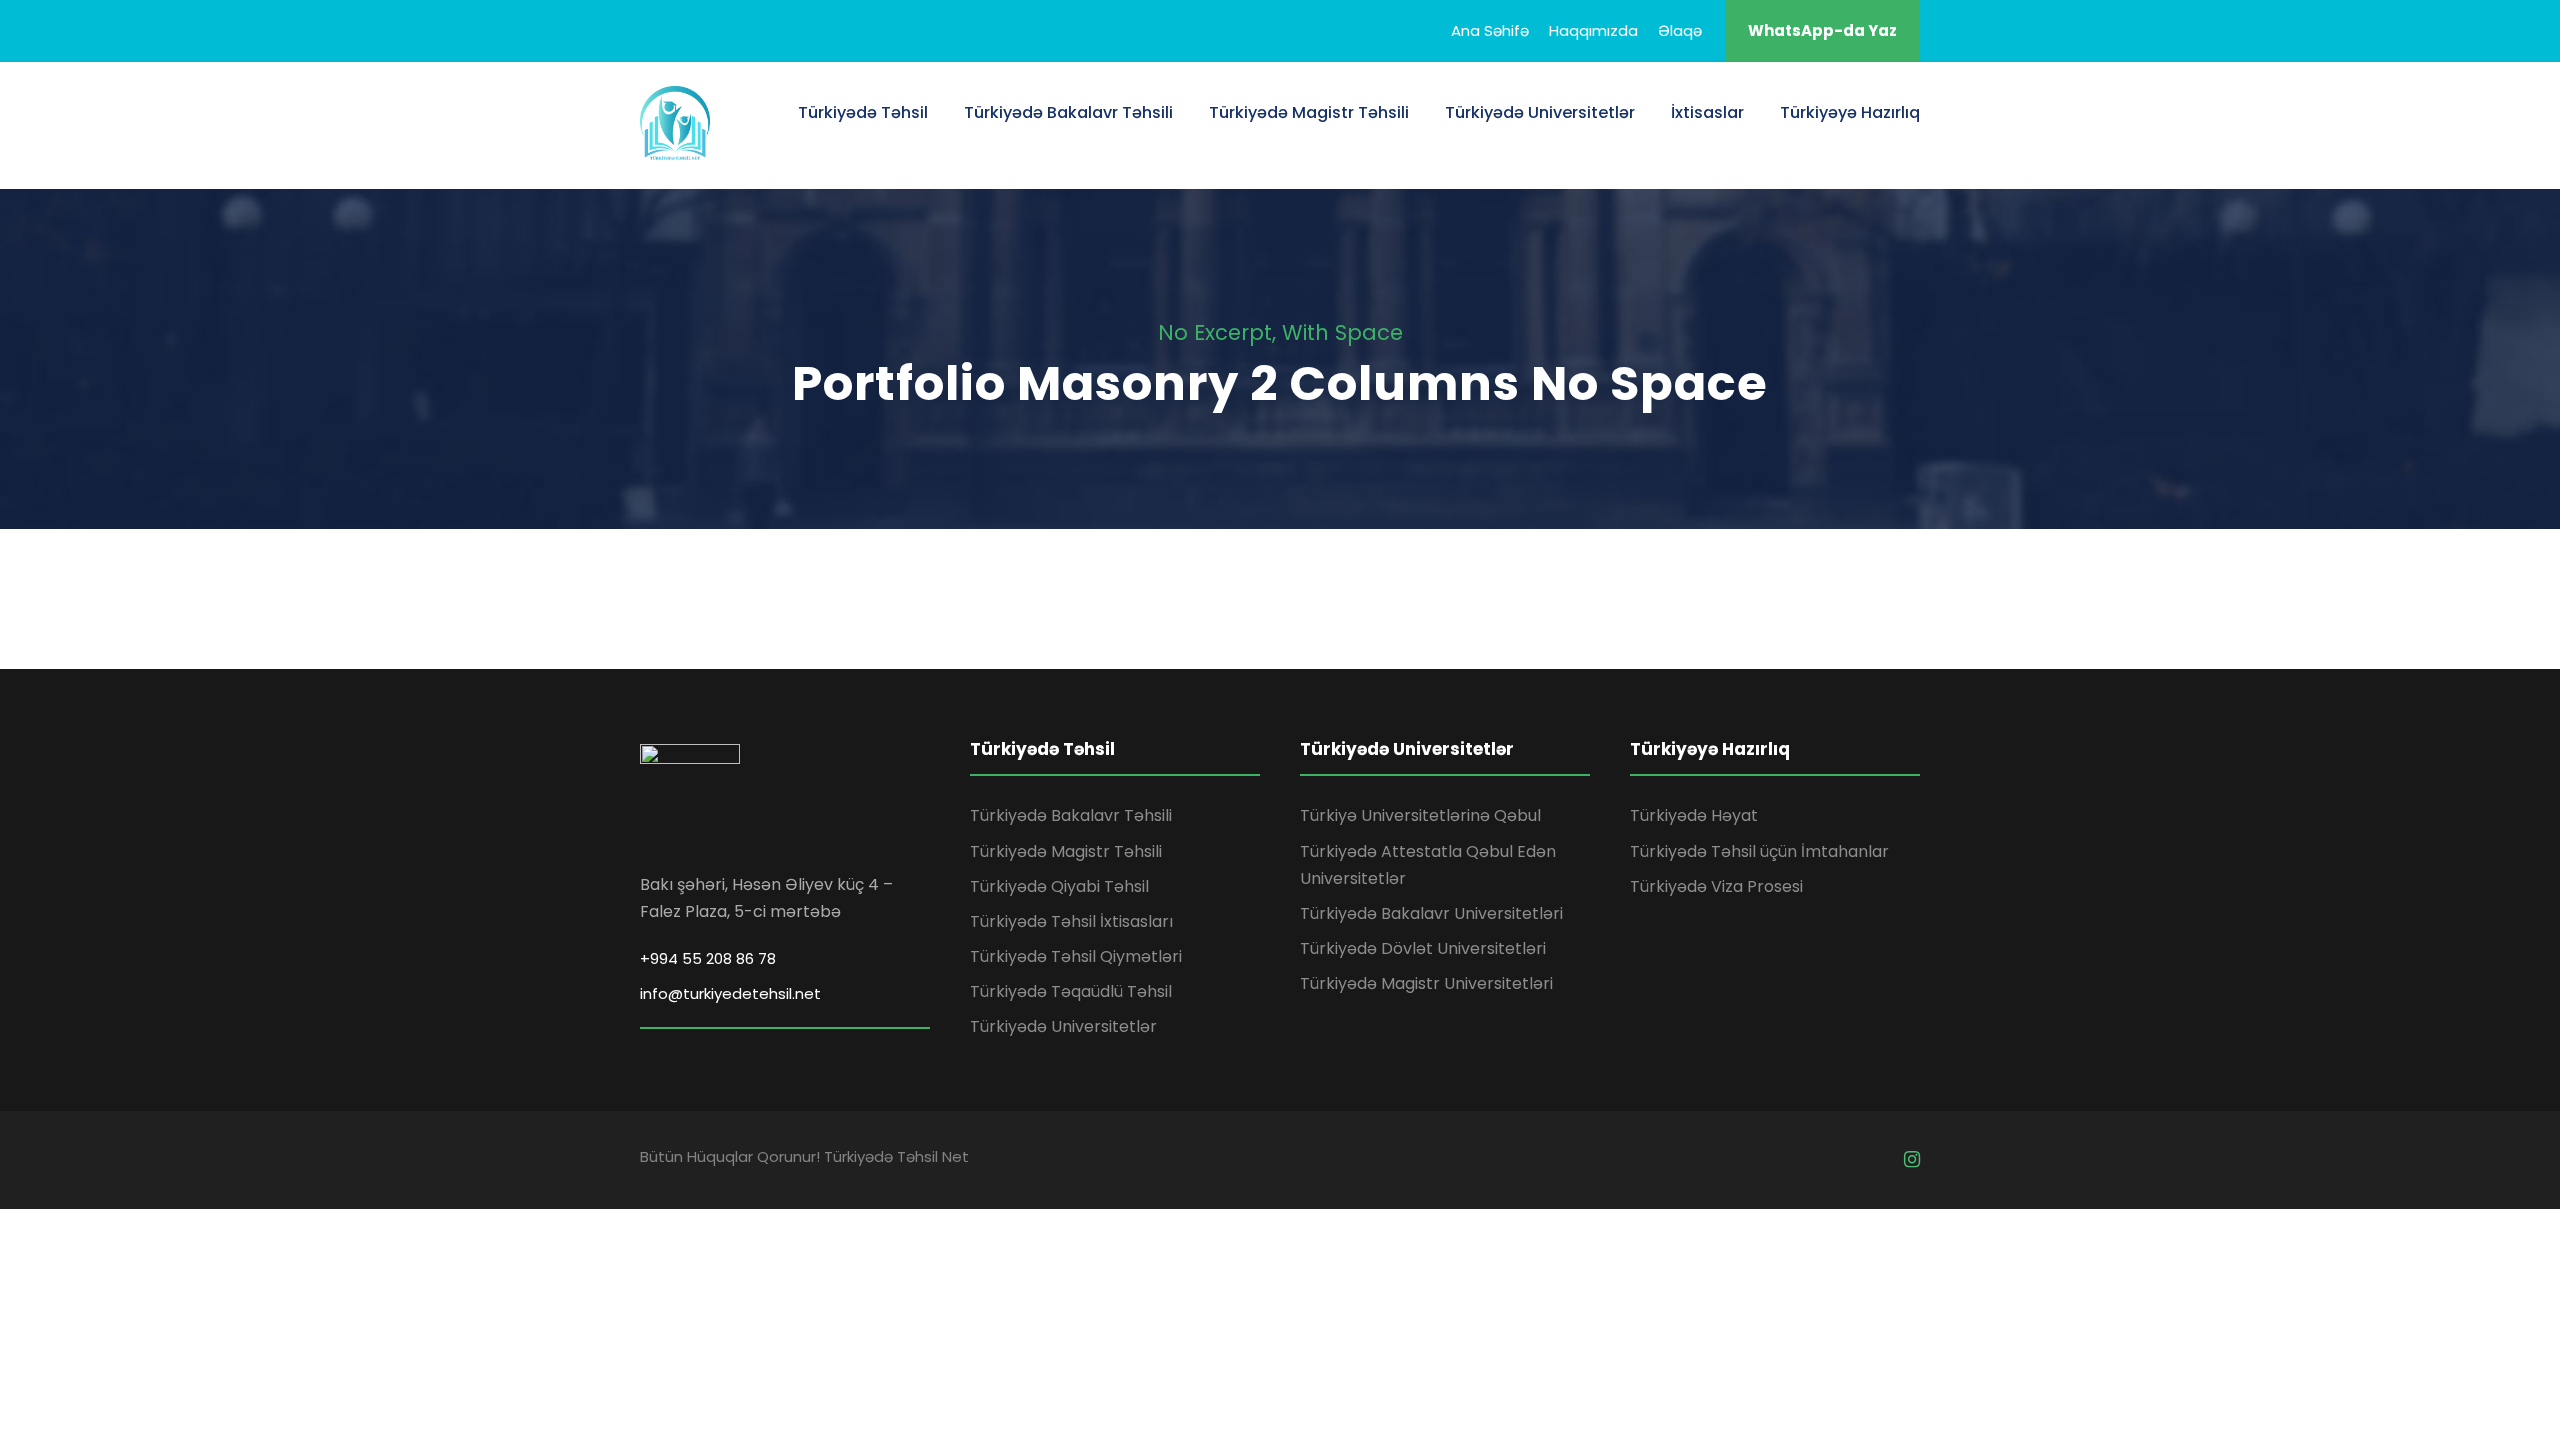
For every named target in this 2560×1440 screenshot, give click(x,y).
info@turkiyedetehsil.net (730, 993)
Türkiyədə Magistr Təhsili (1309, 112)
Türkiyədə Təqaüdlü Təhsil (1071, 991)
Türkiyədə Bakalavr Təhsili (1068, 112)
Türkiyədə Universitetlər (1540, 112)
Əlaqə (1680, 30)
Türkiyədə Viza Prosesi (1716, 886)
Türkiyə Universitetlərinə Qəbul (1420, 815)
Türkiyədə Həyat (1694, 815)
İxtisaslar (1707, 112)
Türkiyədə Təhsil (863, 112)
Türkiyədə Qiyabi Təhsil (1059, 886)
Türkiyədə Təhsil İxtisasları (1071, 921)
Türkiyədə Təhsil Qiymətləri (1076, 956)
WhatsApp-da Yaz (1822, 30)
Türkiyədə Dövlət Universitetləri (1423, 948)
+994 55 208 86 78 (708, 958)
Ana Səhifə (1490, 30)
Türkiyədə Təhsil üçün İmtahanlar (1759, 851)
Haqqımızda (1593, 30)
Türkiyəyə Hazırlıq (1850, 112)
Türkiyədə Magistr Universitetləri (1426, 983)
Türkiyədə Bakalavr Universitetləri (1431, 913)
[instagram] (1912, 1159)
